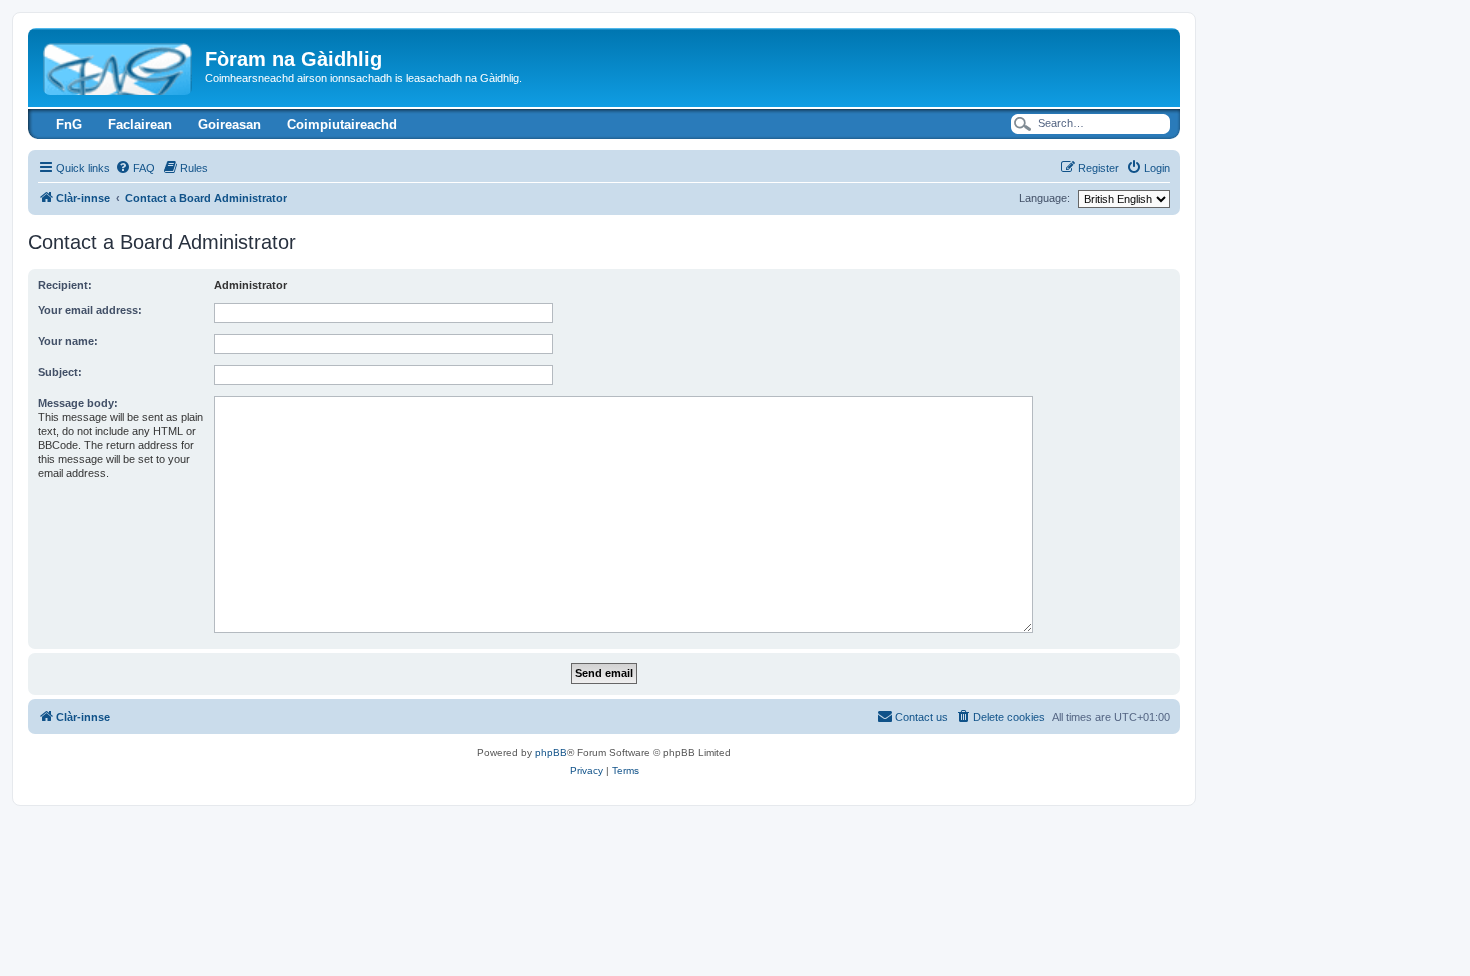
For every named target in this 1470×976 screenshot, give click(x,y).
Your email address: (90, 310)
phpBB (551, 752)
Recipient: (65, 285)
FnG (69, 124)
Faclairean (140, 124)
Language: (1044, 198)
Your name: (68, 341)
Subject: (60, 372)
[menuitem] (135, 168)
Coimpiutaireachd (342, 124)
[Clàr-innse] (119, 65)
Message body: (78, 403)
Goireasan (229, 124)
